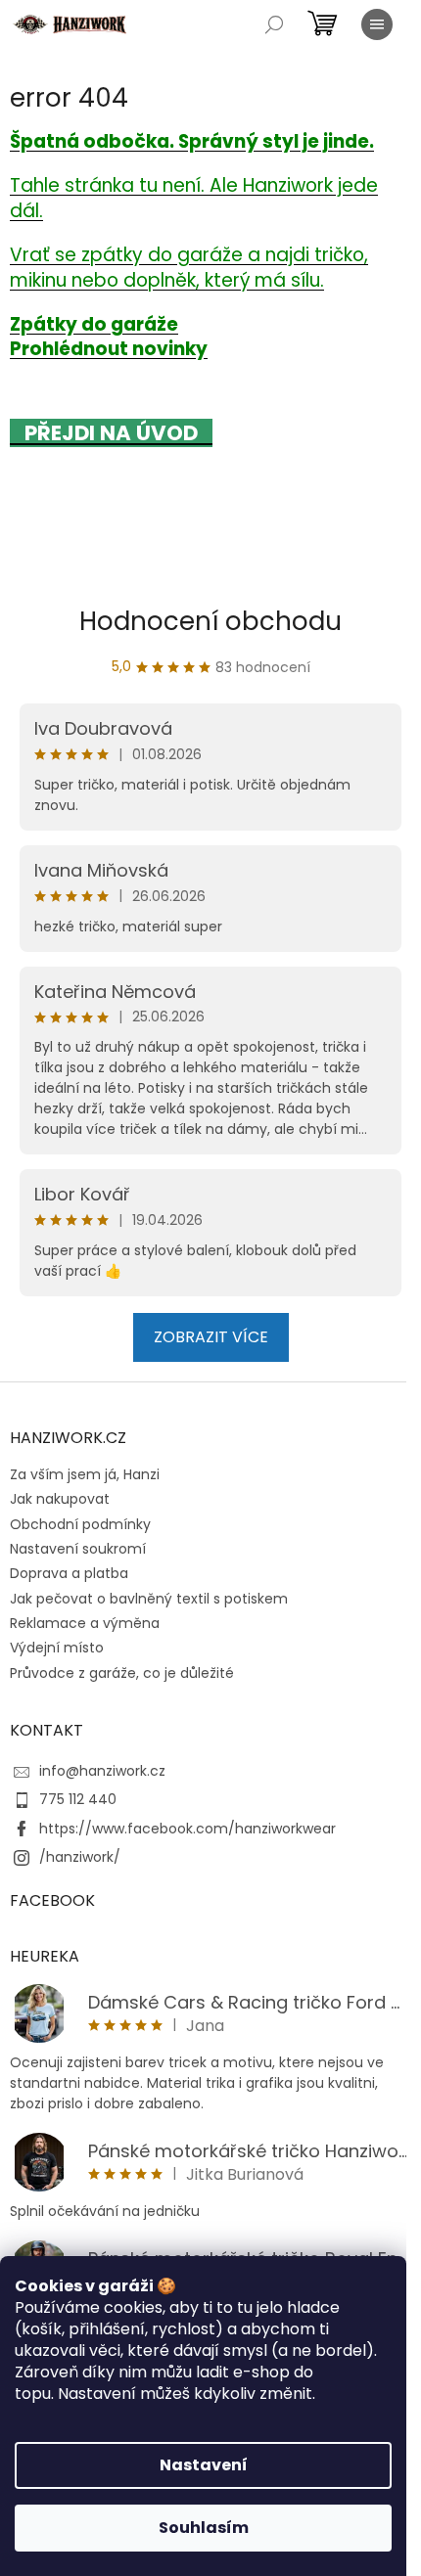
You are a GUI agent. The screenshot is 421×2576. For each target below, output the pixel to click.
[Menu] (377, 24)
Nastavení (204, 2465)
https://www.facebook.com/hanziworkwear (187, 1829)
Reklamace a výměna (85, 1623)
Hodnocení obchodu (210, 621)
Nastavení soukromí (78, 1549)
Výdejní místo (57, 1648)
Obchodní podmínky (80, 1524)
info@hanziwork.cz (102, 1771)
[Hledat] (274, 24)
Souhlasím (204, 2528)
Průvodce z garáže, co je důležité (122, 1673)
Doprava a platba (69, 1573)
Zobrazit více (211, 1337)
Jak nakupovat (60, 1499)
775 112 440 (78, 1799)
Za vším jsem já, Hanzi (85, 1474)
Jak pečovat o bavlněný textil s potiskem (149, 1599)
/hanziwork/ (80, 1857)
